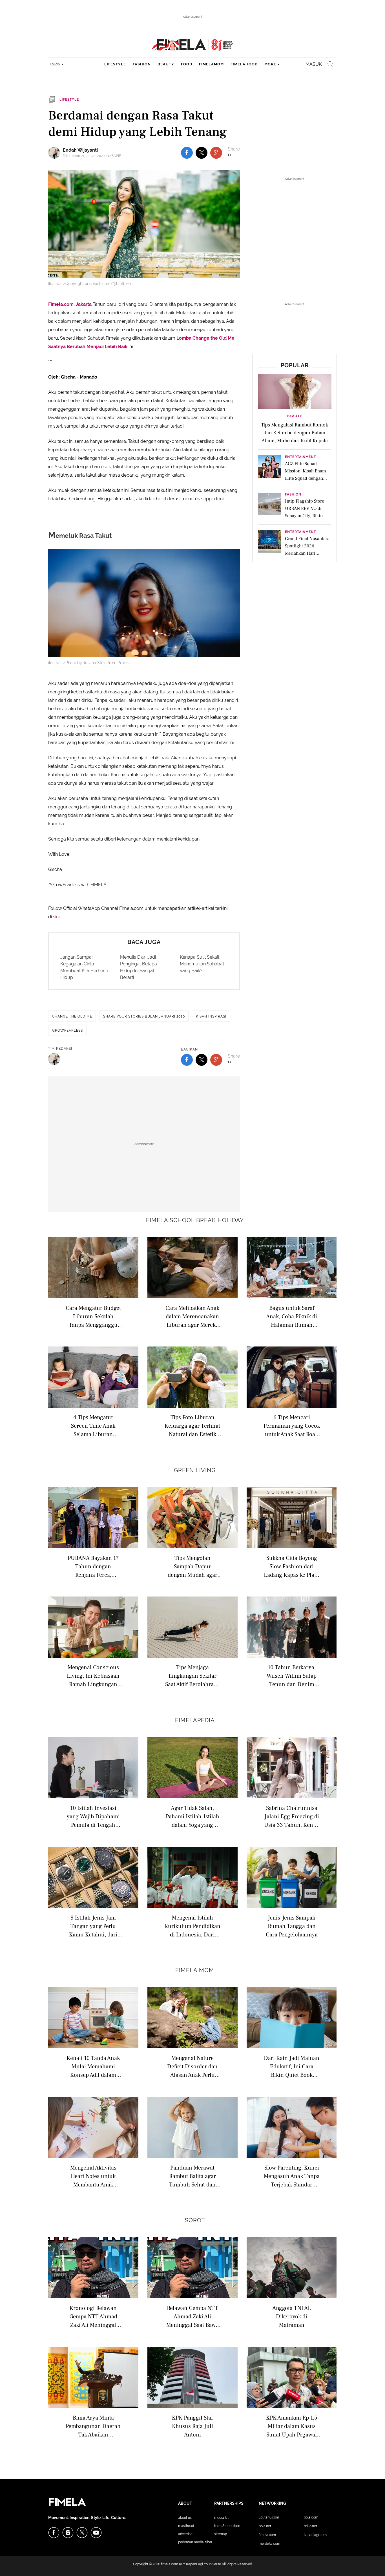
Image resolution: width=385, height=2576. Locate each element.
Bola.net (265, 2526)
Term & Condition (227, 2526)
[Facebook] (54, 2533)
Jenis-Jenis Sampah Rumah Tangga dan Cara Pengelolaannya (292, 1926)
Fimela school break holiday (195, 1220)
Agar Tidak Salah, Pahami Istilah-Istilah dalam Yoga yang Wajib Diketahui (193, 1816)
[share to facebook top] (187, 153)
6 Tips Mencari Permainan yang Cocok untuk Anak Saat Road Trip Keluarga (292, 1426)
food (187, 64)
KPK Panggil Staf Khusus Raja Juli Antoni (193, 2426)
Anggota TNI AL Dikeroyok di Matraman (292, 2316)
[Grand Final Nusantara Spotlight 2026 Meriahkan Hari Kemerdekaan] (269, 543)
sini (56, 917)
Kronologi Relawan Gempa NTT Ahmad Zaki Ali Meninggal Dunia (93, 2316)
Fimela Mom (195, 1970)
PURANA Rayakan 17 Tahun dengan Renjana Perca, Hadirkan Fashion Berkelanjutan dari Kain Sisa (93, 1566)
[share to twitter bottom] (202, 1060)
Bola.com (311, 2517)
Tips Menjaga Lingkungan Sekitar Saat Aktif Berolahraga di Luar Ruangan (192, 1676)
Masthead (186, 2526)
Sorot (195, 2220)
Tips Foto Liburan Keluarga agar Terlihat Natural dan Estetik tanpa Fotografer (192, 1426)
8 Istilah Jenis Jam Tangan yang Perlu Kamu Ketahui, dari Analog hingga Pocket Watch (93, 1926)
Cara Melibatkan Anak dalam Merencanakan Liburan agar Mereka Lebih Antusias (192, 1316)
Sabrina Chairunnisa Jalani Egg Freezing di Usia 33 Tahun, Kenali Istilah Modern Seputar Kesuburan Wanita (292, 1816)
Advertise (185, 2534)
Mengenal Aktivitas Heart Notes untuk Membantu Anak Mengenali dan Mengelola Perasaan (93, 2176)
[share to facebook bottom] (187, 1060)
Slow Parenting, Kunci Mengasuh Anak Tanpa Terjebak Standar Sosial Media (292, 2176)
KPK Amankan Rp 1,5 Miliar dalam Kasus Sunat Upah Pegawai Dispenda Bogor (292, 2426)
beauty (166, 64)
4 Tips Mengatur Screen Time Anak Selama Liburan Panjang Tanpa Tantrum (93, 1426)
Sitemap (221, 2534)
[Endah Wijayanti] (56, 153)
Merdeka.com (269, 2544)
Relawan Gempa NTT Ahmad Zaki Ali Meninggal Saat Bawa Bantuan (192, 2316)
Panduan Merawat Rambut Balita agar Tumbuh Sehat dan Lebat (193, 2176)
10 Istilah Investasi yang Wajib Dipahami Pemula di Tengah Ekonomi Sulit (93, 1816)
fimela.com (170, 2564)
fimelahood (244, 64)
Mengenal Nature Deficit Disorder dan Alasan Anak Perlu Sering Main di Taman (192, 2066)
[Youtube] (96, 2533)
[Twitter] (82, 2533)
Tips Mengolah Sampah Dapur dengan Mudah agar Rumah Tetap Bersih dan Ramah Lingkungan (193, 1566)
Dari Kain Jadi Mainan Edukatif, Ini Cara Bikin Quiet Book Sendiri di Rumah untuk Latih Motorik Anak (292, 2066)
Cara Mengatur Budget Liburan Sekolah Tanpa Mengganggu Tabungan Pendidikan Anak (93, 1316)
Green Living (195, 1470)
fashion (142, 64)
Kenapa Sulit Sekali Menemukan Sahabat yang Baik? (202, 964)
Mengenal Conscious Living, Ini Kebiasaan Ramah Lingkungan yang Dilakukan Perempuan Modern (93, 1676)
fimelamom (211, 64)
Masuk (314, 64)
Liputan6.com (269, 2517)
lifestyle (115, 64)
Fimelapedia (195, 1720)
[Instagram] (68, 2533)
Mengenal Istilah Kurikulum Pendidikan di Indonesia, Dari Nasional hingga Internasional (192, 1926)
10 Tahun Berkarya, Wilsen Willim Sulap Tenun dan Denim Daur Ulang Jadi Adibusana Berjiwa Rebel (292, 1676)
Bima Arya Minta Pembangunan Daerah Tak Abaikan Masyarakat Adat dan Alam (93, 2426)
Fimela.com (267, 2535)
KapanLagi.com (315, 2535)
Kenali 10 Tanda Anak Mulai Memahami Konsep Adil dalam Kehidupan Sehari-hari (93, 2066)
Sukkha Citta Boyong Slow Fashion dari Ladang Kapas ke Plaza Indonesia (292, 1566)
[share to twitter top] (202, 153)
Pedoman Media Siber (195, 2542)
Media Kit (221, 2518)
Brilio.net (310, 2526)
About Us (185, 2518)
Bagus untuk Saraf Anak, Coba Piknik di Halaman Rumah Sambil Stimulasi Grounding (292, 1316)
